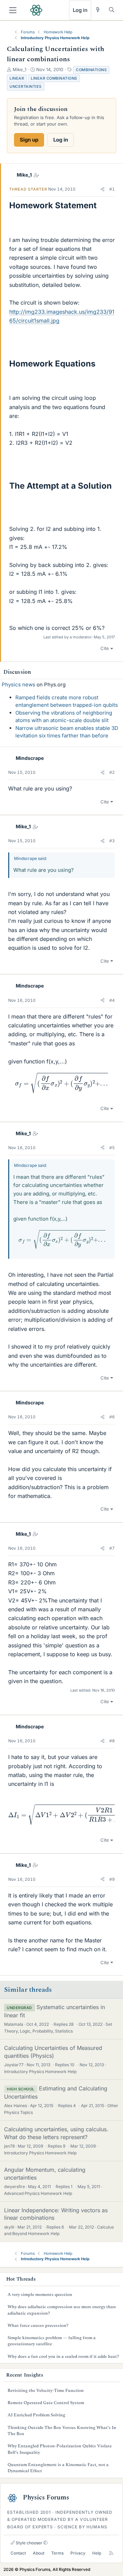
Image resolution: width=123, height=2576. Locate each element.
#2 (112, 772)
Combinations (91, 70)
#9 (112, 1879)
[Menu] (13, 10)
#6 (112, 1417)
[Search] (112, 10)
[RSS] (111, 2553)
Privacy (78, 2553)
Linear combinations (54, 78)
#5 (112, 1148)
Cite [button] (105, 648)
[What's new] (98, 10)
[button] (102, 189)
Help (97, 2553)
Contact (18, 2553)
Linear (17, 78)
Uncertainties (26, 86)
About (39, 2553)
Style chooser (29, 2543)
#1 (112, 189)
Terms (57, 2553)
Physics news (18, 684)
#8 (112, 1741)
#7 (112, 1548)
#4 (112, 1000)
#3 (112, 841)
